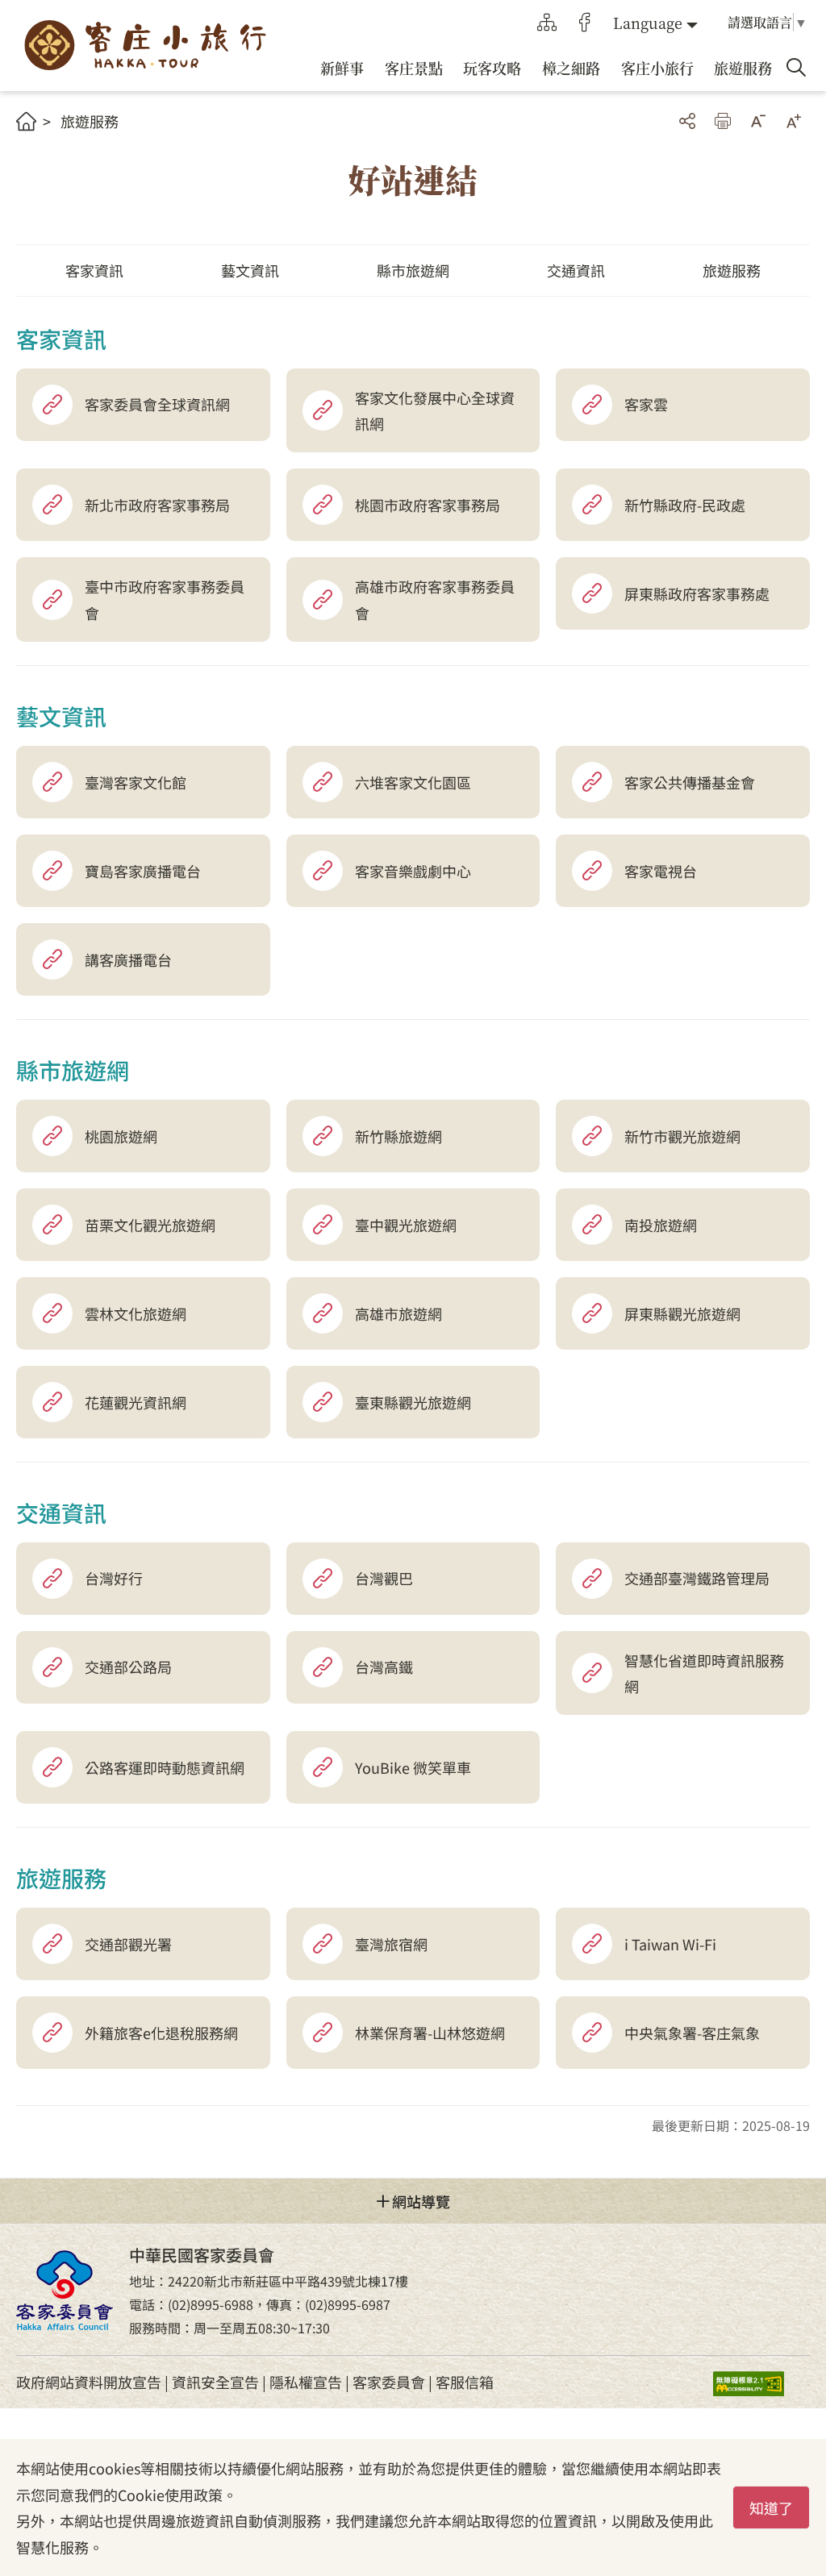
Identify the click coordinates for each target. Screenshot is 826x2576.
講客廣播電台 (128, 959)
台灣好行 (114, 1578)
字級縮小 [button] (758, 121)
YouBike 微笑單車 (413, 1767)
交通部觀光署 (128, 1944)
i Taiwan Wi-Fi (670, 1944)
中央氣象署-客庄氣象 (692, 2033)
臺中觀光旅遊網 (406, 1225)
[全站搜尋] (796, 68)
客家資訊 (94, 270)
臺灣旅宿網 (391, 1944)
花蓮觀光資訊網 (136, 1402)
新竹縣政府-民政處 (685, 505)
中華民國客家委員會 (65, 2290)
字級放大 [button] (794, 121)
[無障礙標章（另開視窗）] (761, 2382)
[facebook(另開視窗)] (585, 23)
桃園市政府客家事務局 (428, 505)
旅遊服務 (90, 121)
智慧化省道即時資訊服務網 (704, 1673)
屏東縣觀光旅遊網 (682, 1313)
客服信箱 (465, 2382)
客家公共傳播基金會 (690, 782)
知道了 (771, 2507)
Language (648, 23)
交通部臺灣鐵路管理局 (697, 1578)
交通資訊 (576, 270)
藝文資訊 (250, 270)
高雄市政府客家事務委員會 (435, 599)
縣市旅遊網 (413, 270)
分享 (687, 121)
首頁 (26, 121)
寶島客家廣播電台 (143, 871)
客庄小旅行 (145, 46)
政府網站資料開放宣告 (89, 2382)
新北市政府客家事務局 (157, 505)
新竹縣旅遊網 (398, 1136)
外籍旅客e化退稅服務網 (161, 2033)
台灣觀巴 (384, 1578)
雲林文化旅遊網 (136, 1313)
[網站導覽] (547, 23)
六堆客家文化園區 (413, 782)
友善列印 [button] (723, 121)
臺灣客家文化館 (136, 782)
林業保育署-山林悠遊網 (430, 2033)
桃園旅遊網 (121, 1136)
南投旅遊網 (661, 1225)
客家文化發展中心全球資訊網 (435, 410)
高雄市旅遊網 (398, 1313)
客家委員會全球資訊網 (157, 404)
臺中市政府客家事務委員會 (165, 599)
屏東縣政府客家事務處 (697, 593)
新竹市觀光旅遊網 (682, 1136)
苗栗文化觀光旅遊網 (150, 1225)
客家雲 (646, 404)
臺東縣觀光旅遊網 (413, 1402)
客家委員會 (389, 2382)
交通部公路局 (128, 1667)
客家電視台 (661, 871)
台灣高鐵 (384, 1667)
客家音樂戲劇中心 (413, 871)
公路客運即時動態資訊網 (165, 1767)
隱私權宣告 (306, 2382)
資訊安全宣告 (215, 2382)
